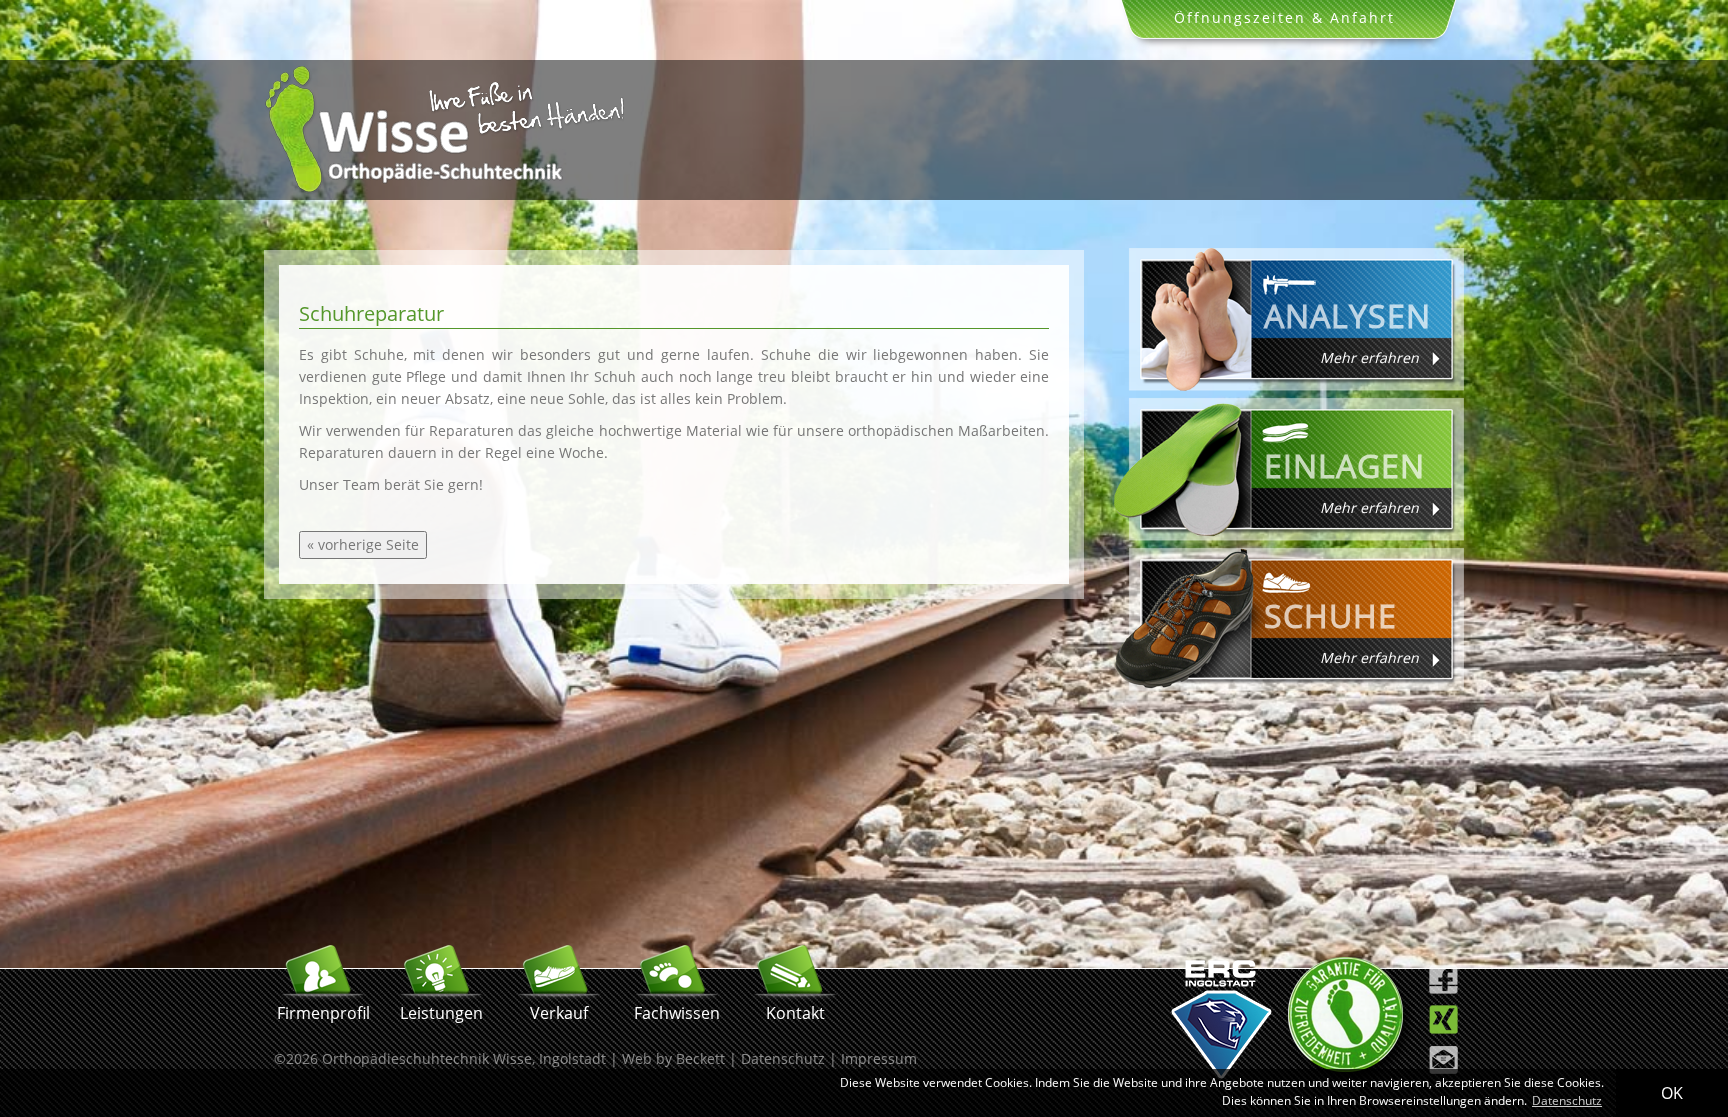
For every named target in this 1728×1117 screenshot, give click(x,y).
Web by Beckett (673, 1058)
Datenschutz (783, 1058)
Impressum (879, 1058)
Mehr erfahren (1369, 357)
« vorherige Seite (363, 544)
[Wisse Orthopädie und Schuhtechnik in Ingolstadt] (444, 189)
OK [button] (1672, 1093)
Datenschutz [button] (1567, 1100)
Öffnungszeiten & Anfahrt (1284, 17)
